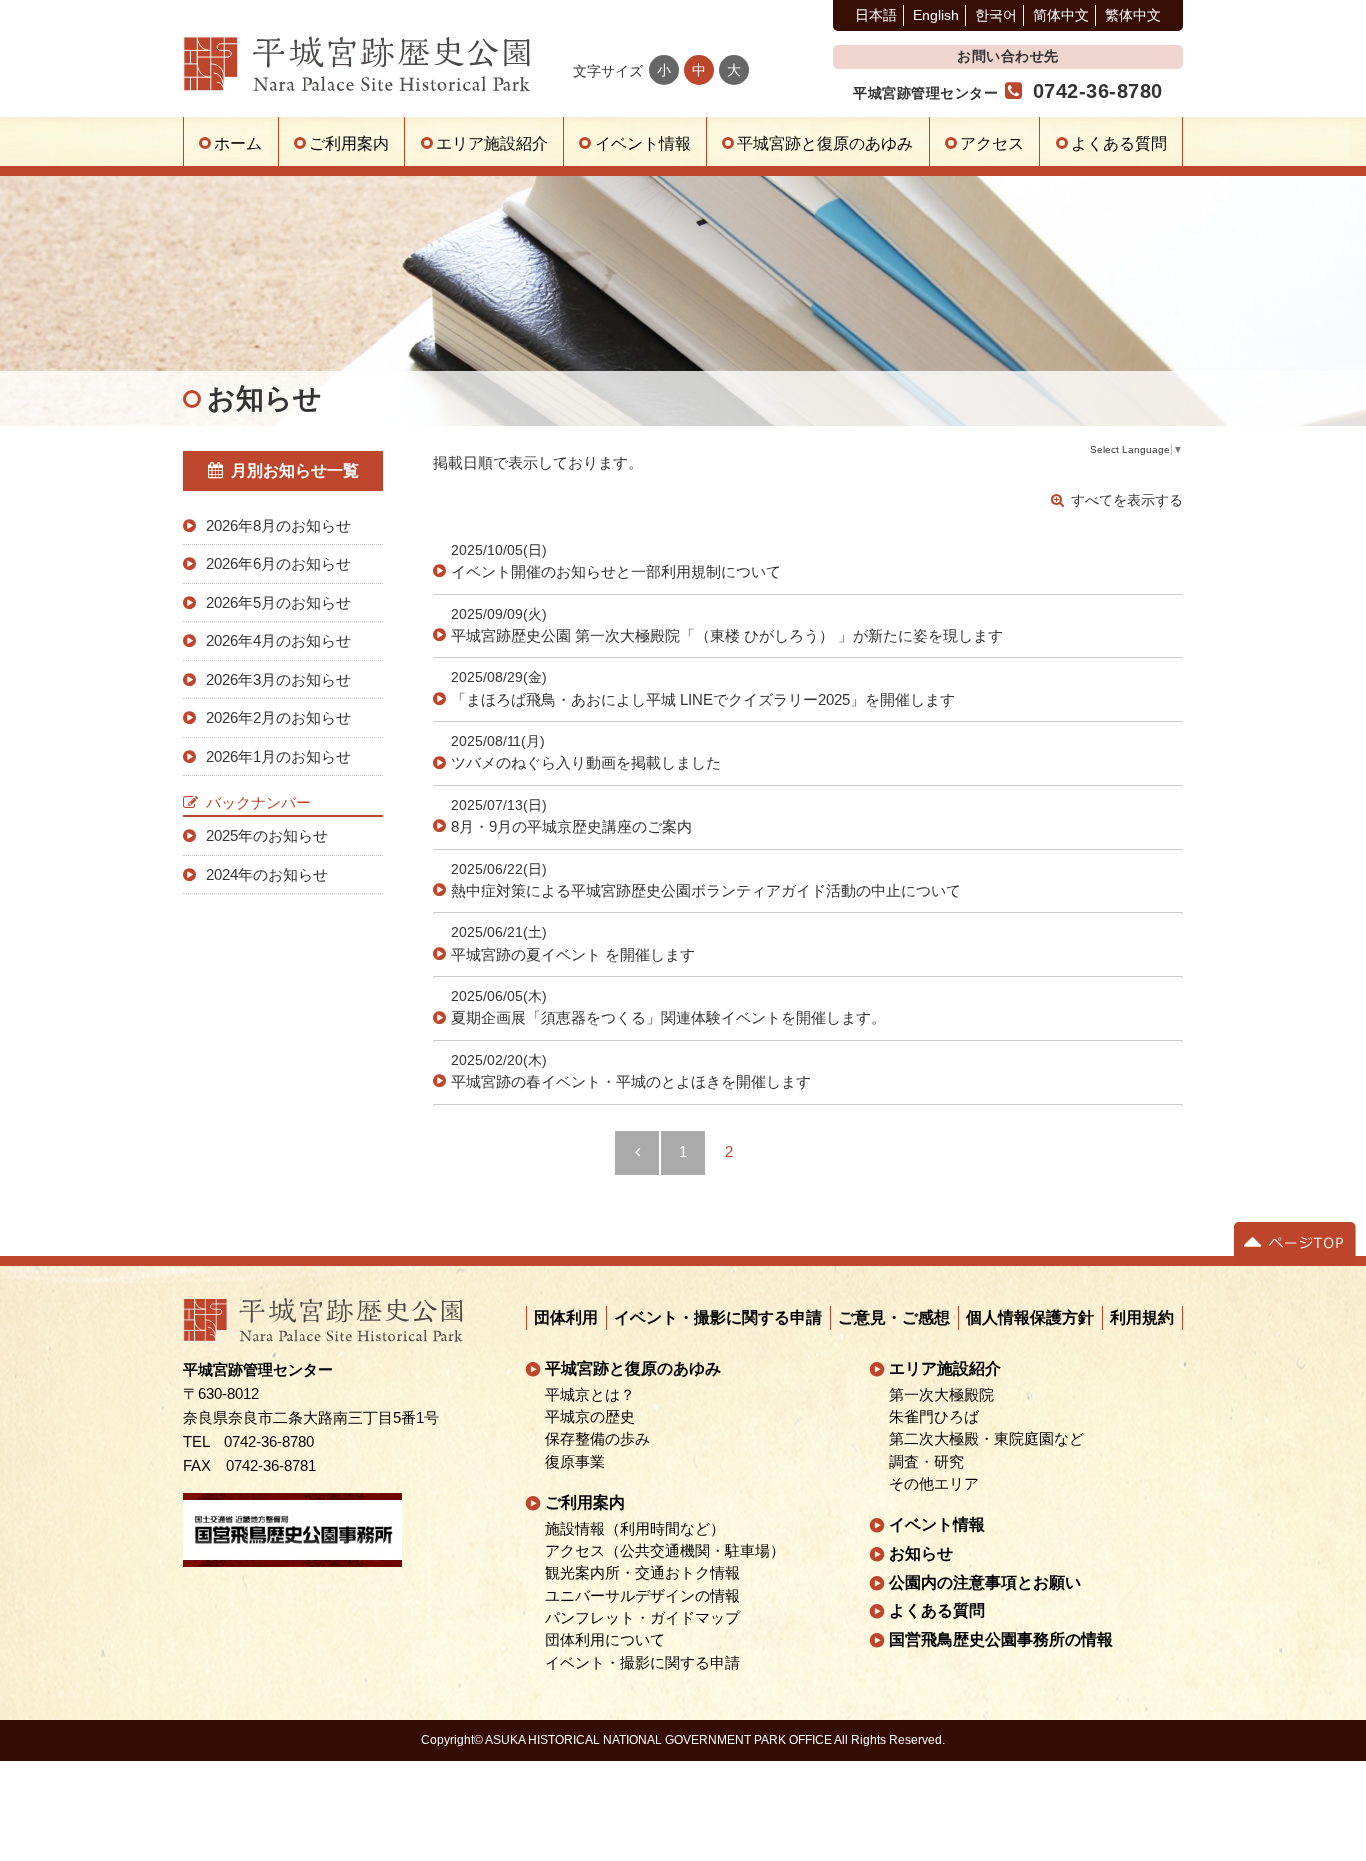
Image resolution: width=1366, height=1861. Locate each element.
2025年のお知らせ (267, 835)
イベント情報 (643, 143)
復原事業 (576, 1461)
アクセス (992, 143)
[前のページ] (637, 1153)
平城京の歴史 (591, 1417)
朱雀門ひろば (934, 1417)
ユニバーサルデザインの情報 (643, 1595)
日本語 (876, 15)
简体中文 (1061, 15)
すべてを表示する (1127, 500)
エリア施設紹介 (492, 143)
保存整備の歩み (598, 1439)
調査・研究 (926, 1461)
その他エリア (934, 1484)
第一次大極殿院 (941, 1394)
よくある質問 (1119, 143)
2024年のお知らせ (267, 874)
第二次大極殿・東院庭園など (986, 1439)
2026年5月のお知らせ (278, 602)
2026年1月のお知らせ (278, 756)
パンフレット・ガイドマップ (643, 1618)
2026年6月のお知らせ (278, 563)
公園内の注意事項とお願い (985, 1582)
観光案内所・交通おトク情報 (643, 1573)
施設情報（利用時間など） (636, 1529)
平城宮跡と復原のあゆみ (825, 143)
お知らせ (921, 1553)
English (936, 15)
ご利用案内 (349, 143)
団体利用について (606, 1640)
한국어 (996, 15)
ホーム (238, 143)
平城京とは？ (591, 1394)
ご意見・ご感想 (895, 1317)
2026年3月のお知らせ (278, 679)
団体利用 (567, 1317)
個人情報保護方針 (1031, 1317)
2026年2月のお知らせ (278, 717)
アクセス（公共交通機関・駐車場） (666, 1551)
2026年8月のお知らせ (278, 525)
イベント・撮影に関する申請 (719, 1317)
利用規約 (1143, 1317)
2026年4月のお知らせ (278, 640)
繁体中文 (1133, 15)
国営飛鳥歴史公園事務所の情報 (1001, 1639)
